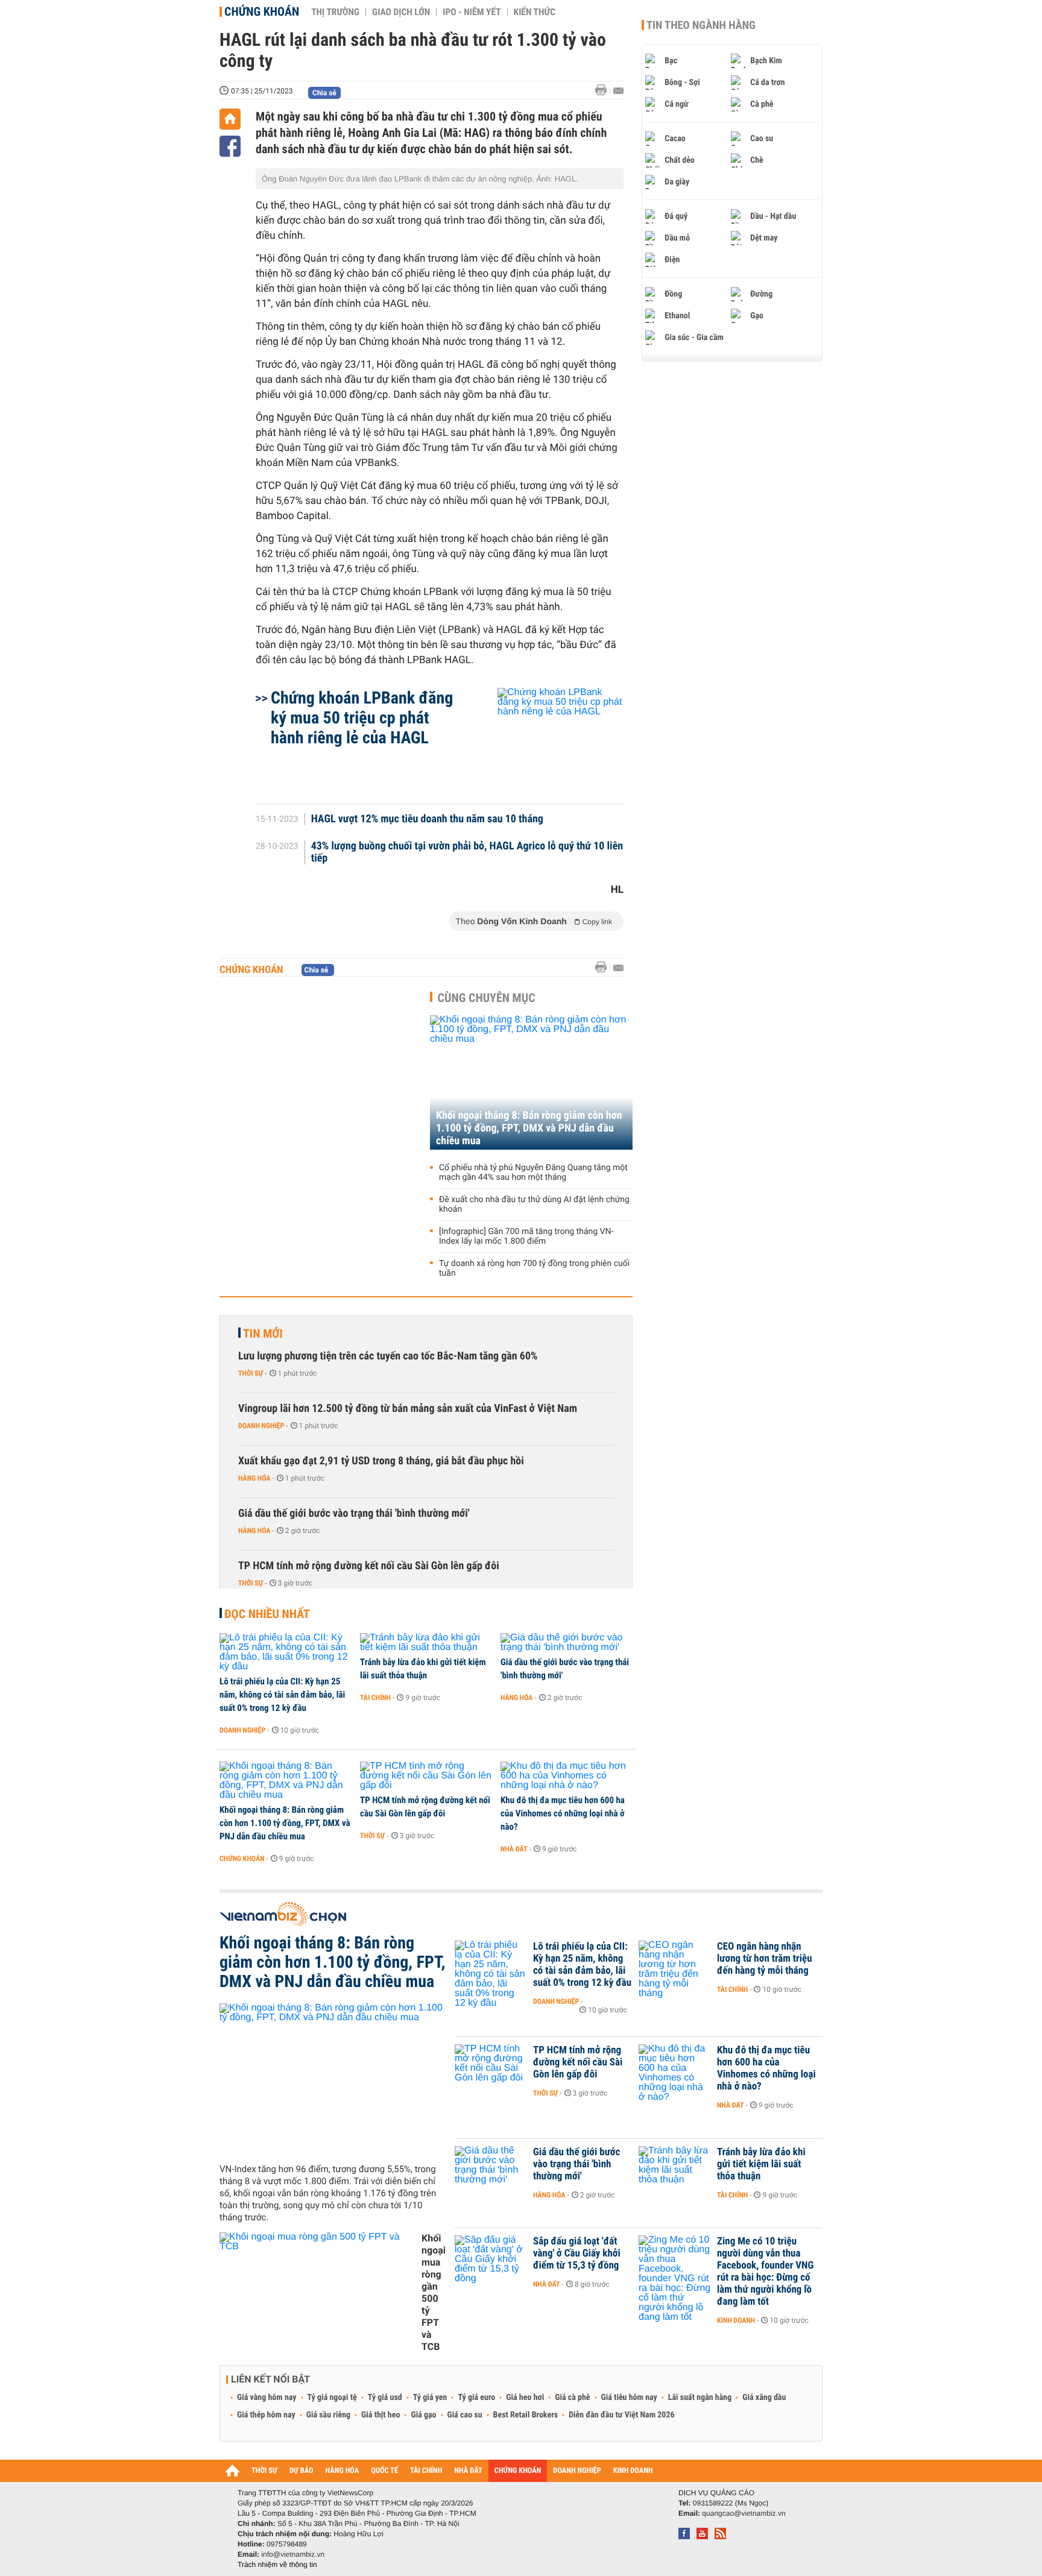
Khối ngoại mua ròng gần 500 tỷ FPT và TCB (434, 2292)
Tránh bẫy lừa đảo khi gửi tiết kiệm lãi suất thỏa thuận (423, 1669)
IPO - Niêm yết (472, 12)
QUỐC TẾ (384, 2471)
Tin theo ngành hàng (701, 25)
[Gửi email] (618, 91)
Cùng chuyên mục (487, 998)
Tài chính (375, 1698)
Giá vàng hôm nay (267, 2398)
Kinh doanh (736, 2320)
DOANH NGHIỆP (577, 2471)
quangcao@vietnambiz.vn (744, 2513)
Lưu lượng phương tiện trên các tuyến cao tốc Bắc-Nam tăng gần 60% (388, 1356)
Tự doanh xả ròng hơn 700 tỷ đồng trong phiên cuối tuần (534, 1268)
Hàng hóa (254, 1478)
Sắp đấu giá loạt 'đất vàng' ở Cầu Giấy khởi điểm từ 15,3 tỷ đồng (577, 2253)
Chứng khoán (262, 11)
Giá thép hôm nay (266, 2415)
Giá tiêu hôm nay (629, 2398)
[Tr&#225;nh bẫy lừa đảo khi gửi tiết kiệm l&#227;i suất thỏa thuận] (426, 1643)
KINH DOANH (633, 2471)
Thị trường (335, 12)
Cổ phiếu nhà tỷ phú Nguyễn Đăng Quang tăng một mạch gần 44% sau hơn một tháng (533, 1173)
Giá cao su (465, 2415)
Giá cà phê (572, 2398)
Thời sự (251, 1373)
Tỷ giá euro (476, 2398)
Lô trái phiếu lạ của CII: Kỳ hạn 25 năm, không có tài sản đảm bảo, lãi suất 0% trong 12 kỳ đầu (282, 1695)
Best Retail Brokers (526, 2415)
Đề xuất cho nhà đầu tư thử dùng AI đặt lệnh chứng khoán (534, 1205)
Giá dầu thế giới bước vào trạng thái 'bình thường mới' (354, 1513)
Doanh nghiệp (261, 1426)
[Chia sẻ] (230, 146)
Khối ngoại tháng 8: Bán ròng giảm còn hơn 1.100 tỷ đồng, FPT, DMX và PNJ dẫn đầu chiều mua (529, 1128)
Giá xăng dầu (764, 2398)
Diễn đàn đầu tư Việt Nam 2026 (621, 2415)
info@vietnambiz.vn (293, 2554)
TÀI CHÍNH (426, 2471)
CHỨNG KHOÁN (518, 2471)
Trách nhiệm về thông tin (277, 2565)
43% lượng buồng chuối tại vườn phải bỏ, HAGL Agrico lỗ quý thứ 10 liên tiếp (467, 852)
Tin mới (263, 1334)
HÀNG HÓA (343, 2471)
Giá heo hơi (525, 2398)
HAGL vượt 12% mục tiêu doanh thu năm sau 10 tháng (427, 819)
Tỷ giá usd (385, 2398)
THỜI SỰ (264, 2471)
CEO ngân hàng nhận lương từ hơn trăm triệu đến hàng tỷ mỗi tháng (765, 1959)
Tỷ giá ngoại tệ (332, 2398)
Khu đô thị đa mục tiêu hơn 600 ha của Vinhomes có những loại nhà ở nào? (563, 1813)
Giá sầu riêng (328, 2415)
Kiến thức (535, 12)
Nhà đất (514, 1849)
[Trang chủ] (230, 119)
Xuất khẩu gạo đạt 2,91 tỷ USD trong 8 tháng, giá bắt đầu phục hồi (381, 1461)
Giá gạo (423, 2415)
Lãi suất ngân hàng (700, 2398)
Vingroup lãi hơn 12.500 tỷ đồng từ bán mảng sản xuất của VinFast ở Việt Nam (408, 1409)
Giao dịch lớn (401, 12)
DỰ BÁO (302, 2471)
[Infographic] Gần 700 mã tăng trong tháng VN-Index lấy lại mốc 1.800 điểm (526, 1236)
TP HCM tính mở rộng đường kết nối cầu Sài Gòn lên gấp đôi (369, 1566)
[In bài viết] (604, 90)
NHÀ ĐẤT (468, 2471)
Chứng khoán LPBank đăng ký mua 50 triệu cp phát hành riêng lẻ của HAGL (362, 718)
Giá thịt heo (380, 2415)
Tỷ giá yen (430, 2398)
